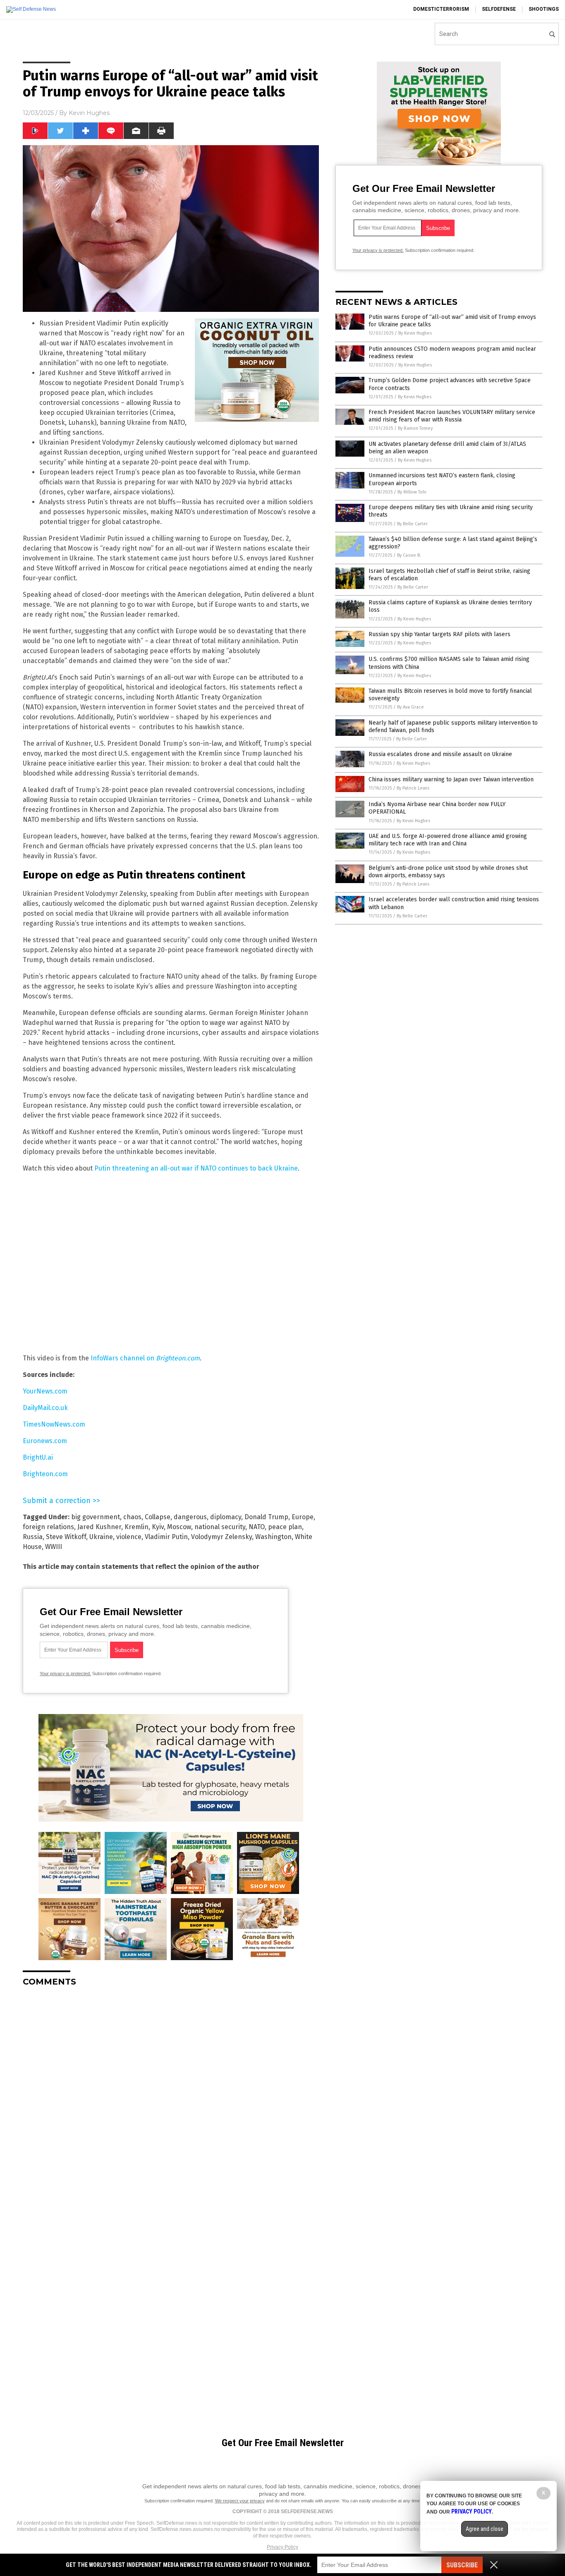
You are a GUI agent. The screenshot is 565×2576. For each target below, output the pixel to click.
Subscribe (462, 2565)
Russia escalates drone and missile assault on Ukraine (440, 754)
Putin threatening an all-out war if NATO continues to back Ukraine (196, 1168)
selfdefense (499, 9)
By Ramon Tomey (415, 428)
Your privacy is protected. (65, 1673)
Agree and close (485, 2529)
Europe (303, 1517)
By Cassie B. (409, 555)
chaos (132, 1517)
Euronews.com (45, 1441)
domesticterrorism (441, 9)
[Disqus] (171, 2097)
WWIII (54, 1547)
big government (96, 1517)
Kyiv (158, 1527)
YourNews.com (45, 1391)
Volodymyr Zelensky (221, 1537)
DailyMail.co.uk (45, 1408)
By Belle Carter (412, 524)
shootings (544, 9)
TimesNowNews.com (54, 1424)
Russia (33, 1537)
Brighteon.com (45, 1474)
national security (220, 1527)
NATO (257, 1527)
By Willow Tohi (412, 492)
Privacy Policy (282, 2547)
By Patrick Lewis (413, 788)
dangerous (190, 1517)
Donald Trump (266, 1517)
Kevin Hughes (89, 113)
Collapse (158, 1517)
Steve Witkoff (66, 1537)
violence (129, 1537)
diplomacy (226, 1517)
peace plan (285, 1527)
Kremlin (136, 1527)
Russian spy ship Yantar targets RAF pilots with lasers (439, 634)
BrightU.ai (38, 1457)
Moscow (179, 1527)
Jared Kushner (99, 1527)
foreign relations (48, 1527)
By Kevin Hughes (415, 333)
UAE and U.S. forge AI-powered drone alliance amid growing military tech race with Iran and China (448, 840)
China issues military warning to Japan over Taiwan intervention (451, 779)
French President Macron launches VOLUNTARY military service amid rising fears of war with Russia (452, 416)
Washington (273, 1537)
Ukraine (101, 1537)
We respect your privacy (240, 2501)
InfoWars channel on (145, 1358)
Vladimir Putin (166, 1537)
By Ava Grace (411, 707)
